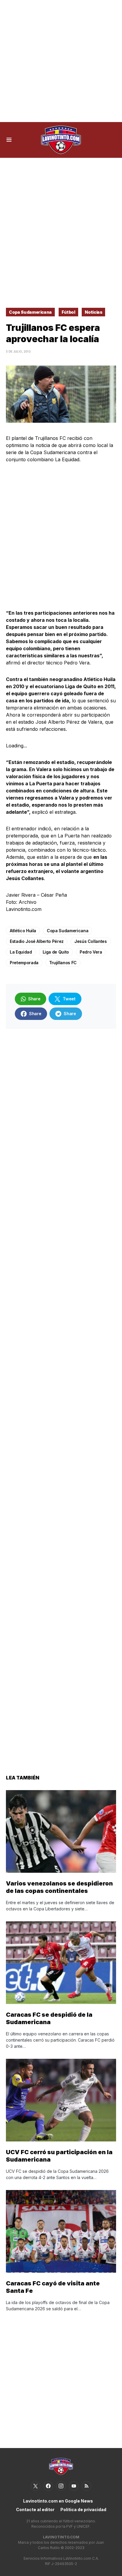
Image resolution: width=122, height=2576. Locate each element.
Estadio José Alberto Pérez (37, 941)
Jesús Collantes (91, 941)
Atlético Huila (23, 931)
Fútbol (68, 312)
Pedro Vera (91, 952)
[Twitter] (36, 2486)
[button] (9, 140)
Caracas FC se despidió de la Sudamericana (49, 2018)
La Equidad (21, 952)
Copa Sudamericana (30, 312)
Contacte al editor (35, 2509)
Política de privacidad (83, 2509)
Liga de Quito (56, 952)
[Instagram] (61, 2486)
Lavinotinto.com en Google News (58, 2501)
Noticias (93, 312)
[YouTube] (74, 2486)
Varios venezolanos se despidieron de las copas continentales (59, 1887)
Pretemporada (24, 963)
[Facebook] (48, 2486)
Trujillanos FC (63, 963)
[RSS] (86, 2486)
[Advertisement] (61, 61)
